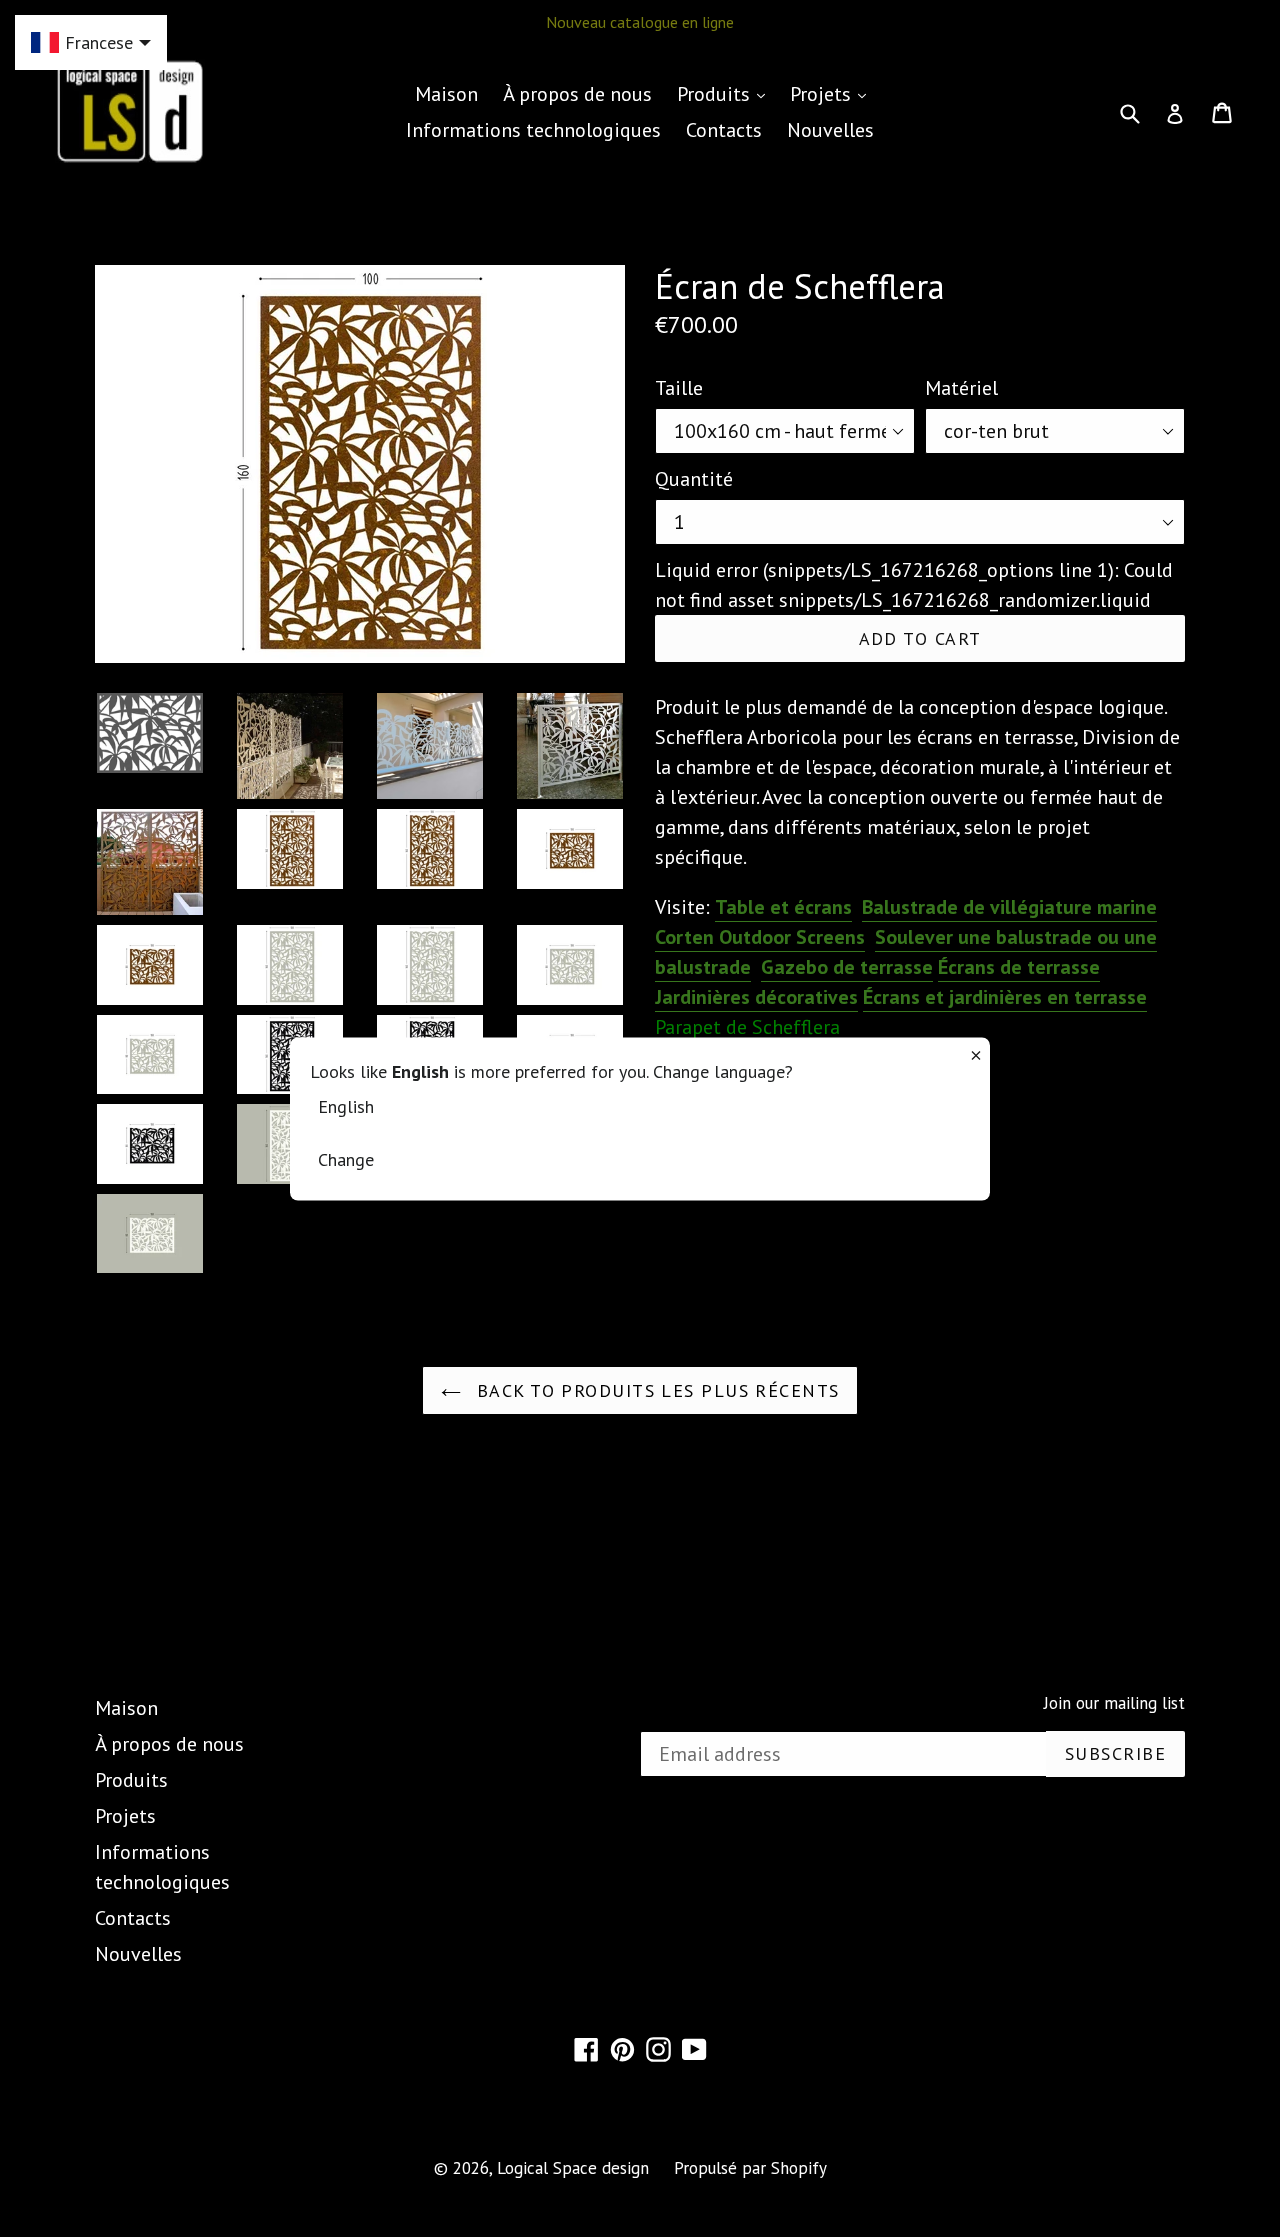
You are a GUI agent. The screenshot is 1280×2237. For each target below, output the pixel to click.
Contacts (724, 130)
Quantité (694, 479)
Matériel (961, 388)
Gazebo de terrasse (847, 967)
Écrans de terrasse (1019, 967)
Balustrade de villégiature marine (1009, 907)
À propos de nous (577, 94)
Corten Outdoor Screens (760, 937)
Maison (446, 94)
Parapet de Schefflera (747, 1027)
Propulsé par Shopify (750, 2168)
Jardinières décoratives (756, 997)
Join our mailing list (1114, 1703)
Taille (679, 388)
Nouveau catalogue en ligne (640, 22)
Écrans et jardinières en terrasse (1005, 997)
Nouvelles (830, 130)
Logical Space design (573, 2168)
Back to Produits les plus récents (655, 1390)
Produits (726, 93)
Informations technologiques (533, 130)
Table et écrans (783, 907)
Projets (833, 93)
